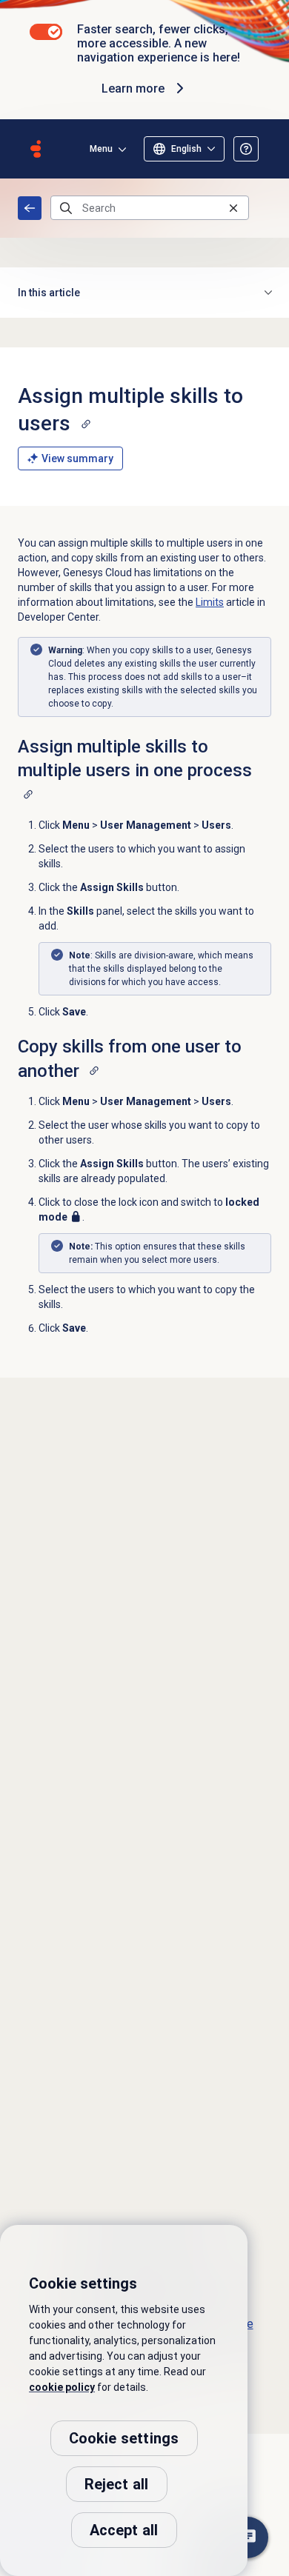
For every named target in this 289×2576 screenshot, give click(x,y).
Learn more (133, 89)
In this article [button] (49, 293)
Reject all (117, 2484)
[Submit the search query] (66, 208)
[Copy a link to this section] (86, 424)
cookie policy (62, 2387)
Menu (101, 149)
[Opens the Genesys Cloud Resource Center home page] (36, 149)
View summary (77, 458)
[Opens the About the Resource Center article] (246, 149)
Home (30, 208)
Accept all (124, 2530)
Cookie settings (124, 2438)
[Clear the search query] (233, 208)
